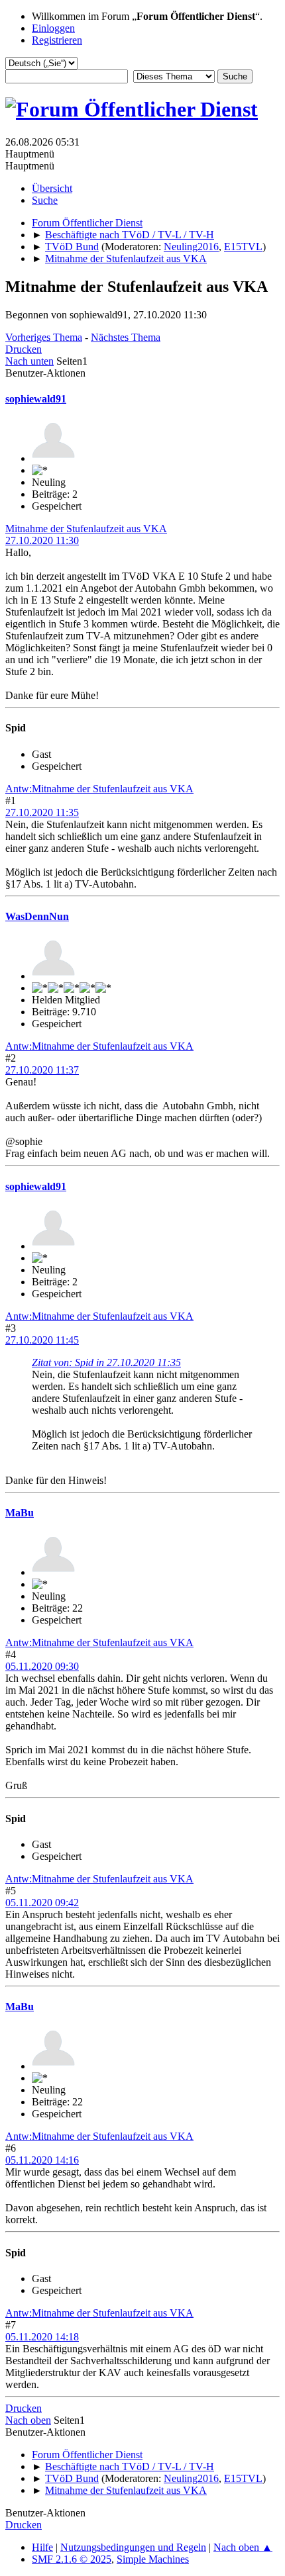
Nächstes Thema (126, 337)
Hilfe (42, 2547)
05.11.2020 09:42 (42, 1903)
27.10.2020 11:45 (42, 1340)
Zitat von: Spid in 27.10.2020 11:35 (106, 1362)
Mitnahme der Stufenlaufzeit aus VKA (86, 529)
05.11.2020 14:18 (42, 2337)
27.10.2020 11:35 (42, 812)
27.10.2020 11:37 (42, 1070)
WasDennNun (37, 916)
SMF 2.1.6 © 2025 (72, 2559)
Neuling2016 (191, 247)
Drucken (24, 349)
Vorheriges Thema (44, 337)
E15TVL (243, 247)
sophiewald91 (36, 399)
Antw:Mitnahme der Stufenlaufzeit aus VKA (99, 789)
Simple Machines (153, 2559)
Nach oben (28, 2420)
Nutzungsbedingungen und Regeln (133, 2547)
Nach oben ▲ (243, 2547)
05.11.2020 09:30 (42, 1666)
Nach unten (29, 361)
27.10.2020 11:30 (42, 540)
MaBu (20, 1513)
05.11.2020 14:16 (42, 2160)
